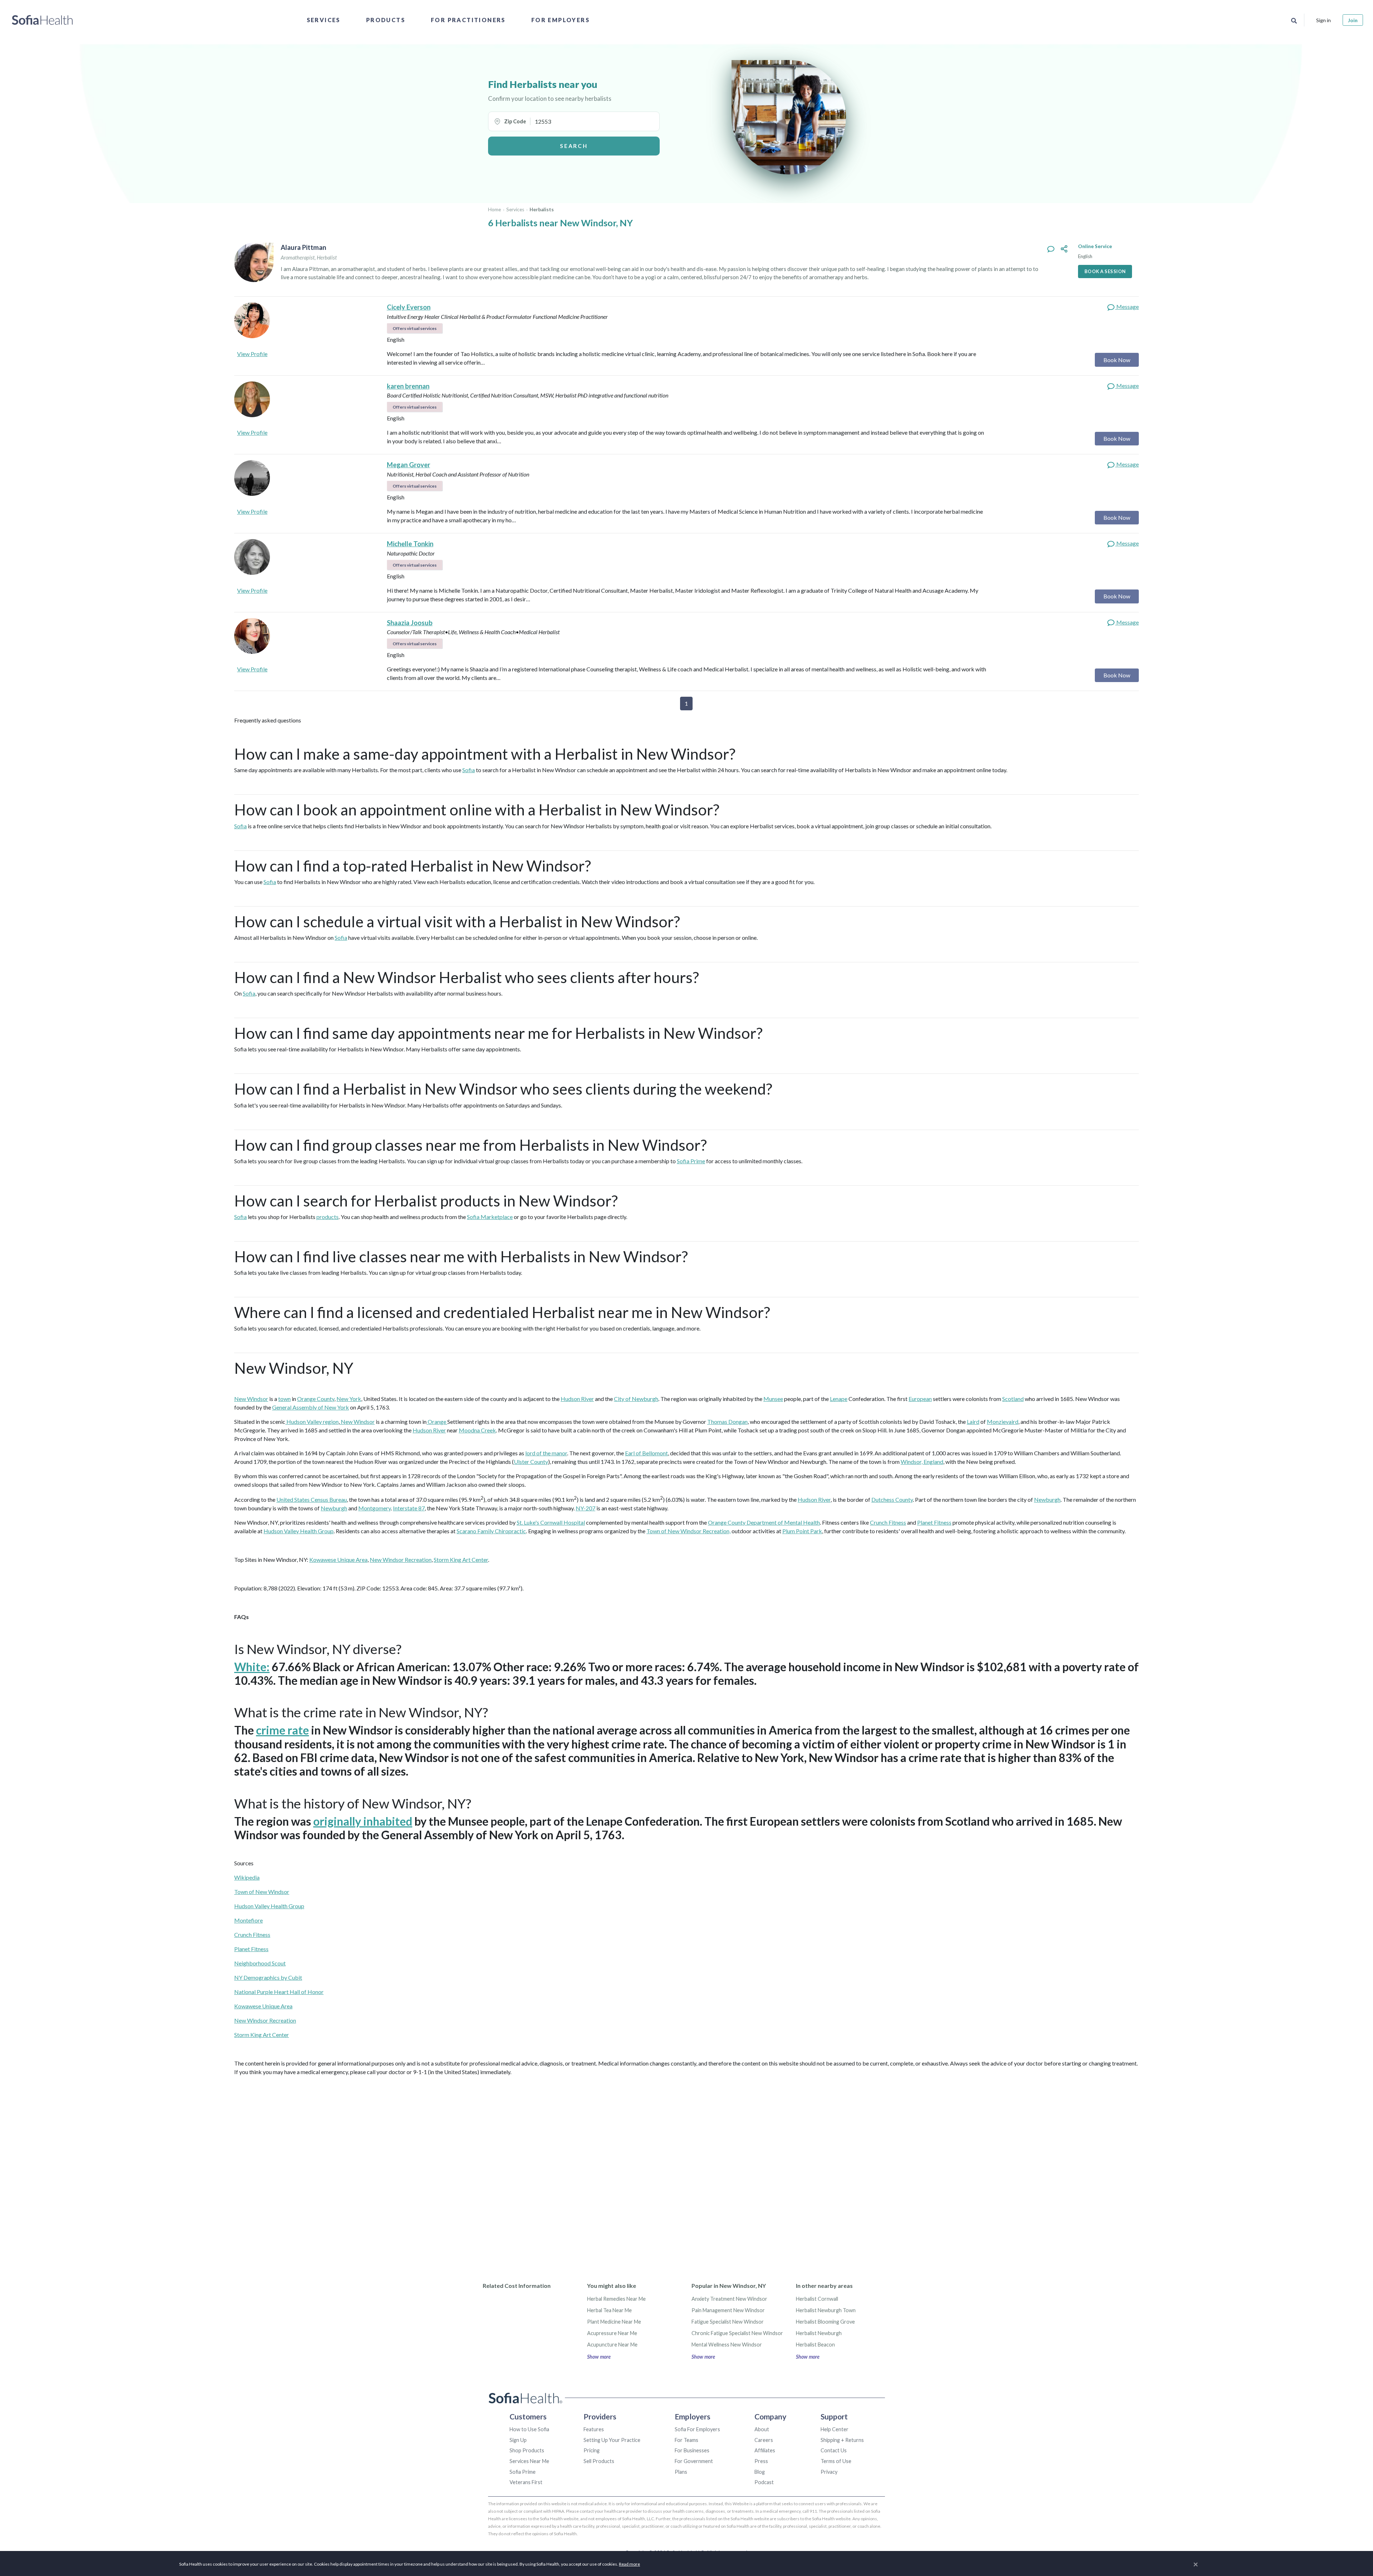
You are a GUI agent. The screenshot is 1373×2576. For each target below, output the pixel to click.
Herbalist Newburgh (819, 2333)
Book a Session (1105, 271)
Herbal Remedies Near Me (616, 2299)
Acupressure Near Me (612, 2333)
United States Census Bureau (312, 1499)
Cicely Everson (409, 307)
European (920, 1399)
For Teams (686, 2440)
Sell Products (599, 2461)
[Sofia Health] (42, 20)
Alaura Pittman (303, 247)
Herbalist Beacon (815, 2345)
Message (1127, 307)
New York (349, 1399)
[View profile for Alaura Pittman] (254, 262)
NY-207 (585, 1508)
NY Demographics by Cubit (268, 1977)
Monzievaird (1003, 1422)
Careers (764, 2440)
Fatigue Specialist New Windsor (728, 2322)
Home (494, 209)
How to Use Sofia (529, 2429)
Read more (629, 2564)
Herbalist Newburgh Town (826, 2310)
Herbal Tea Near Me (609, 2310)
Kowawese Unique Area (338, 1560)
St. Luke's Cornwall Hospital (551, 1522)
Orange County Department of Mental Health (764, 1522)
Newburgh (1047, 1499)
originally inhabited (363, 1821)
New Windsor (251, 1399)
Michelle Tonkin (410, 544)
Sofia (469, 770)
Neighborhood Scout (260, 1963)
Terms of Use (836, 2461)
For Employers (560, 20)
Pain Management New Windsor (728, 2310)
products (328, 1217)
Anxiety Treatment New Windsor (729, 2299)
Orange (437, 1422)
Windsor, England (922, 1462)
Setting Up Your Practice (612, 2440)
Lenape (839, 1399)
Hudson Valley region (312, 1422)
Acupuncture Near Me (612, 2345)
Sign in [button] (1323, 20)
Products (386, 20)
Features (594, 2429)
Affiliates (765, 2450)
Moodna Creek (477, 1430)
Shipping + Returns (842, 2440)
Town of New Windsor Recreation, (688, 1531)
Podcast (764, 2482)
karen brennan (408, 386)
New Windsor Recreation (401, 1560)
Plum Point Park (802, 1531)
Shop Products (527, 2450)
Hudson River (577, 1399)
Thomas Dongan (727, 1422)
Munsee (773, 1399)
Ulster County (531, 1462)
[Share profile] (1064, 249)
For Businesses (692, 2450)
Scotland (1013, 1399)
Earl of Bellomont (646, 1453)
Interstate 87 (409, 1508)
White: (252, 1667)
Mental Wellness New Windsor (727, 2345)
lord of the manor (546, 1453)
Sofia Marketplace (490, 1217)
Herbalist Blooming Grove (825, 2322)
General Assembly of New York (311, 1407)
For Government (694, 2461)
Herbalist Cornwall (817, 2299)
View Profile (252, 354)
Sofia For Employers (697, 2429)
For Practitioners (468, 20)
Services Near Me (529, 2461)
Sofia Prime (691, 1161)
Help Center (835, 2429)
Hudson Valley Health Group (299, 1531)
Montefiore (248, 1920)
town (284, 1399)
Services (324, 20)
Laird (973, 1422)
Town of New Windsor (262, 1892)
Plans (681, 2472)
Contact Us (834, 2450)
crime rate (282, 1730)
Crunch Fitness (888, 1522)
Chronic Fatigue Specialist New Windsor (737, 2333)
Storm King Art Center (461, 1560)
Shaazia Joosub (410, 623)
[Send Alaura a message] (1051, 249)
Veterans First (526, 2482)
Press (761, 2461)
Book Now (1117, 360)
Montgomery (375, 1508)
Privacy (829, 2472)
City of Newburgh (636, 1399)
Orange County (316, 1399)
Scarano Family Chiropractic (491, 1531)
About (762, 2429)
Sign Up (518, 2440)
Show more (599, 2357)
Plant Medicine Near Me (614, 2322)
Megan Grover (409, 465)
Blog (760, 2472)
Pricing (592, 2450)
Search (574, 146)
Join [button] (1353, 20)
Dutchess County (892, 1499)
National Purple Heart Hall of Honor (279, 1992)
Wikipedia (247, 1877)
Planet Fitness (934, 1522)
